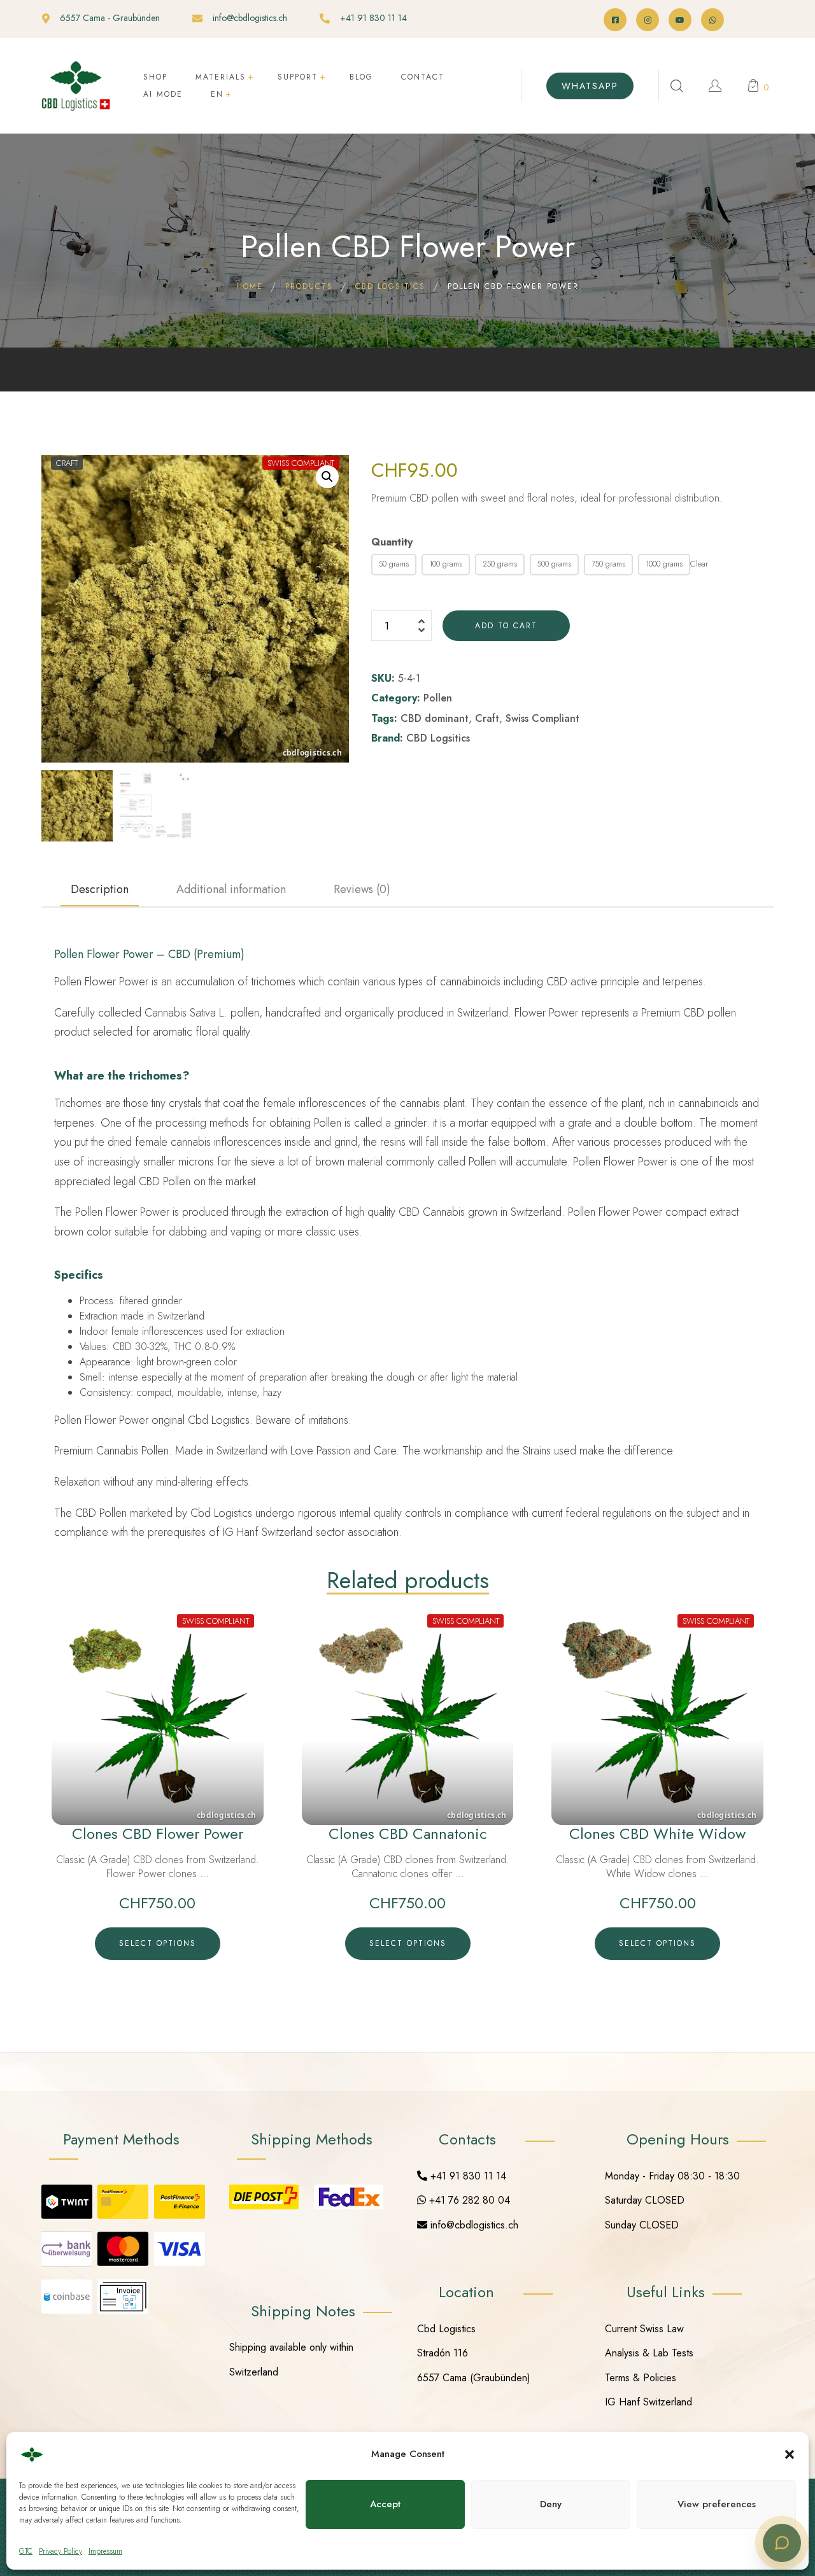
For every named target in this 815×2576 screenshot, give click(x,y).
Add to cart (506, 626)
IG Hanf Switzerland (648, 2402)
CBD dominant (435, 718)
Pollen (438, 698)
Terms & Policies (641, 2378)
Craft (487, 718)
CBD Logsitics (438, 738)
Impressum (105, 2551)
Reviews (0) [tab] (362, 889)
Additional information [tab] (231, 889)
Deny (551, 2504)
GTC (26, 2551)
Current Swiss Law (644, 2329)
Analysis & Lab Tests (649, 2353)
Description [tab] (100, 889)
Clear (699, 564)
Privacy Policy (60, 2551)
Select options (158, 1943)
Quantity (392, 542)
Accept (385, 2504)
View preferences (717, 2504)
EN (217, 94)
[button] (790, 2454)
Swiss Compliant (542, 718)
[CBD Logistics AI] (782, 2543)
